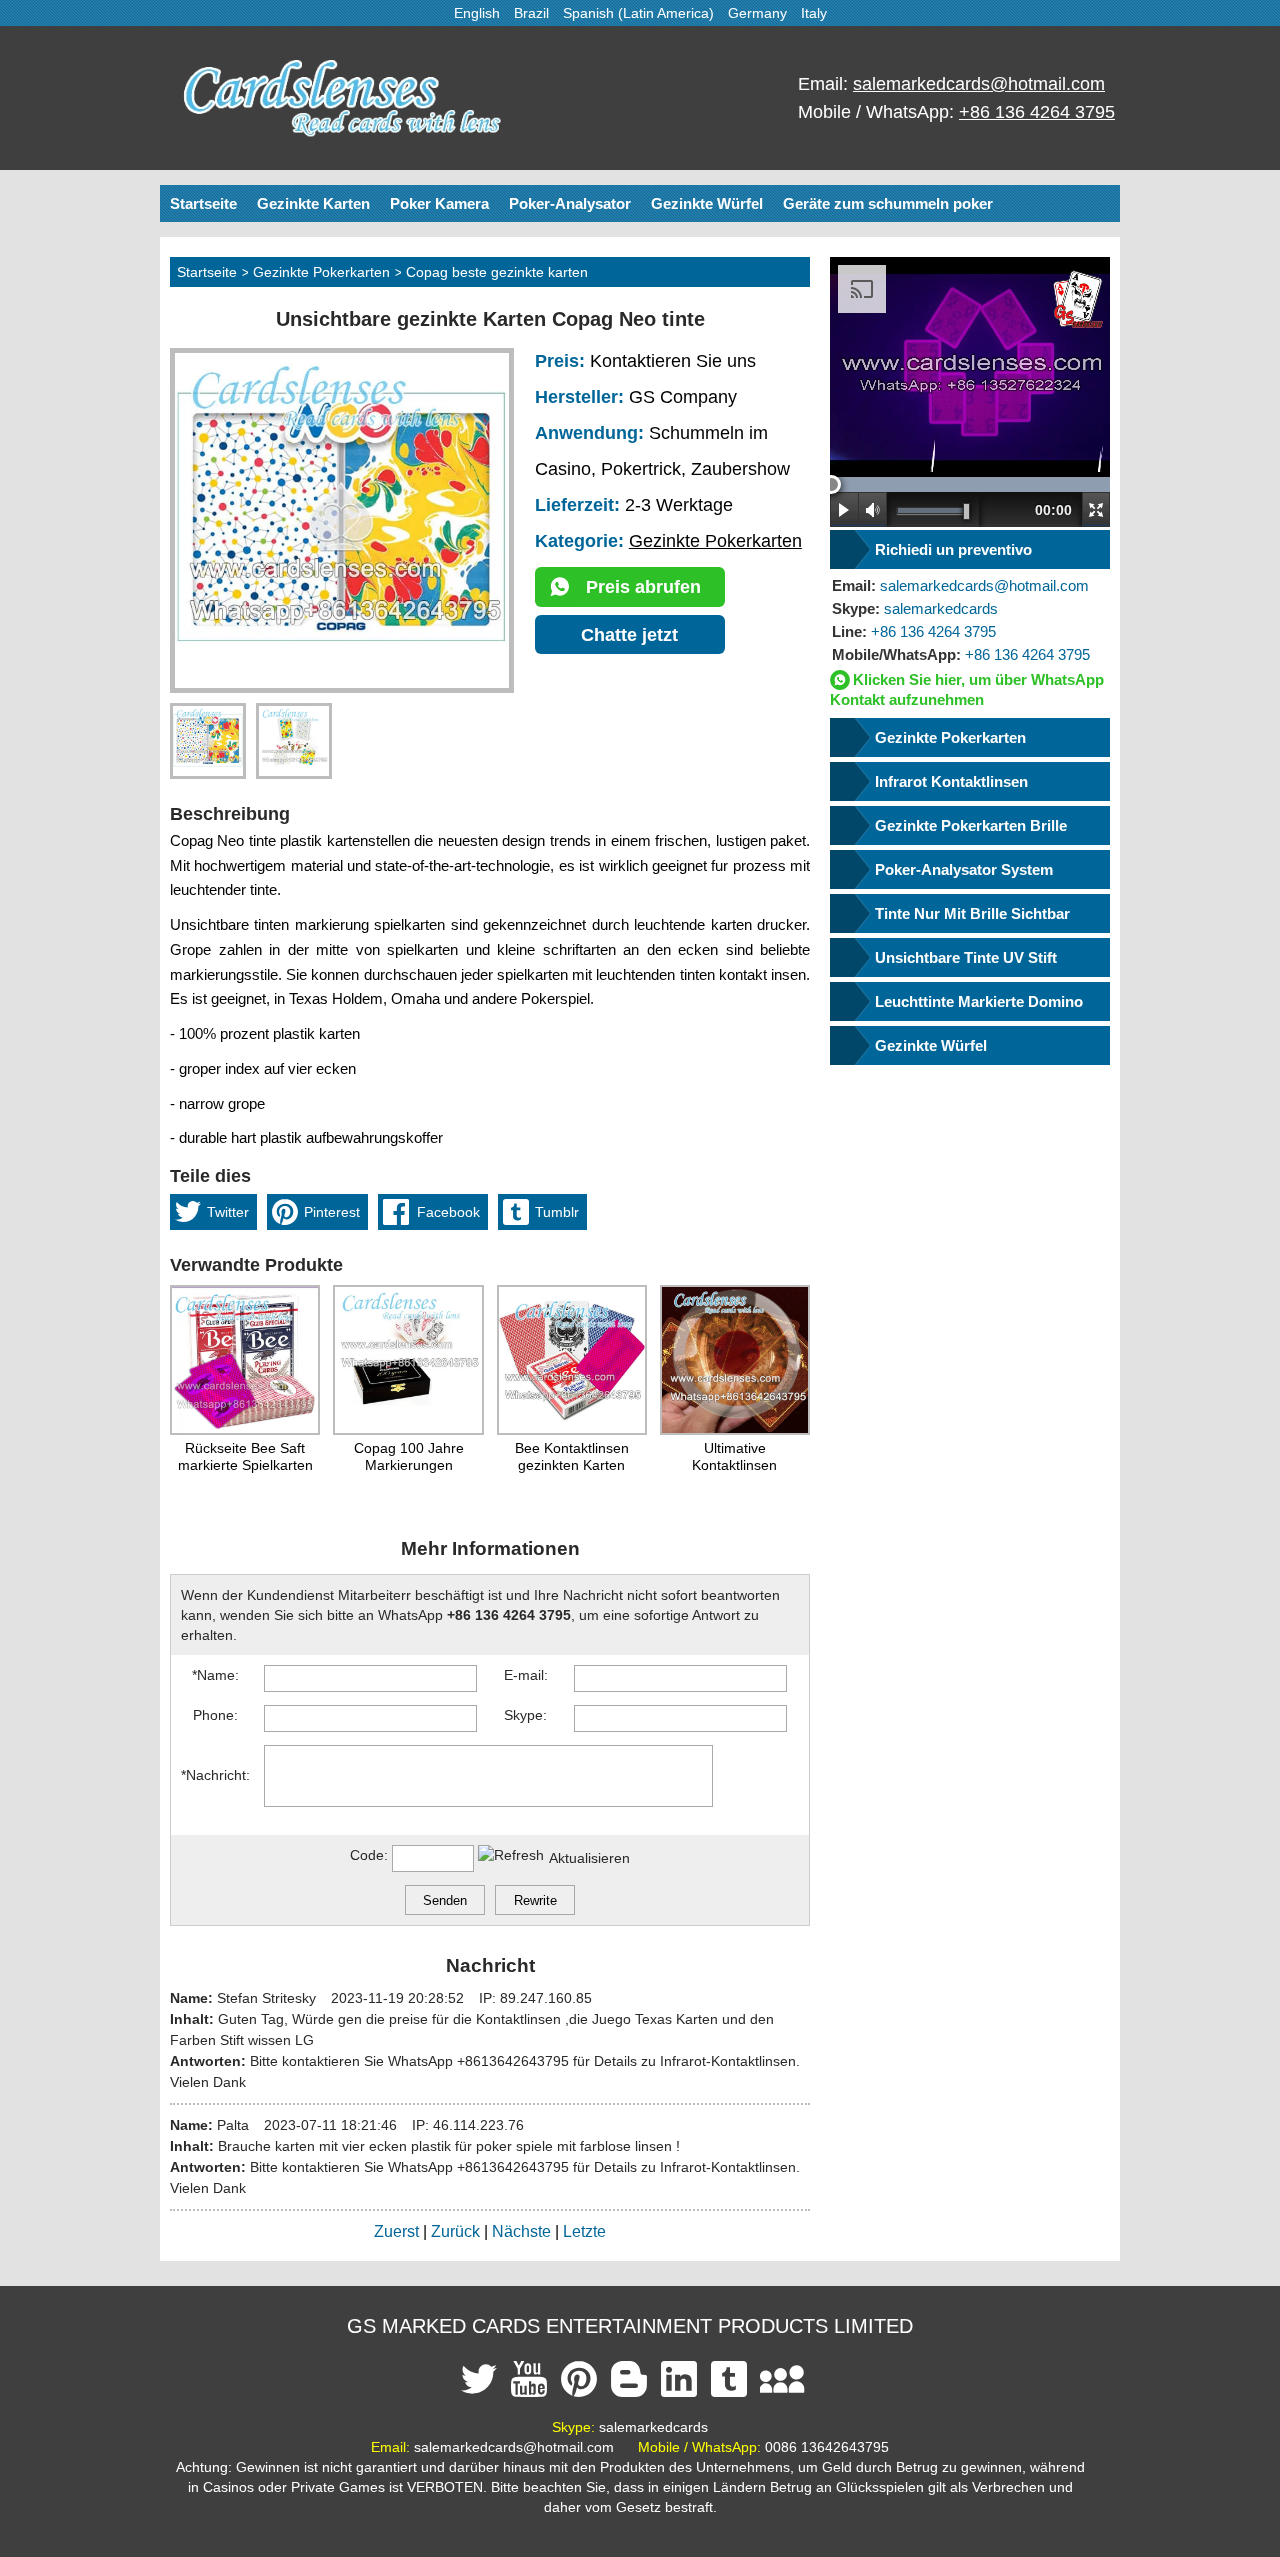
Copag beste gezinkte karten (497, 272)
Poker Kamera (439, 203)
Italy (814, 13)
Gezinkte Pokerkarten (321, 272)
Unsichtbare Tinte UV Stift (966, 957)
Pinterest (332, 1212)
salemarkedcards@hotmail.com (979, 84)
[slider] (831, 484)
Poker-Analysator (570, 203)
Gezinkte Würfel (707, 203)
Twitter (228, 1212)
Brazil (531, 13)
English (477, 13)
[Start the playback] (844, 509)
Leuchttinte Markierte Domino (979, 1001)
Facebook (448, 1212)
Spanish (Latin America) (638, 13)
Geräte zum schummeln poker (888, 203)
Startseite (203, 203)
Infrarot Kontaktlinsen (951, 781)
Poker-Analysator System (964, 869)
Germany (757, 13)
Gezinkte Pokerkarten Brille (971, 825)
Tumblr (557, 1212)
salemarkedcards (915, 608)
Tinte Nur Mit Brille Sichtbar (972, 913)
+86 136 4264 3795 (1037, 112)
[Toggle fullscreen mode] (1096, 509)
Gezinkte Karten (313, 203)
